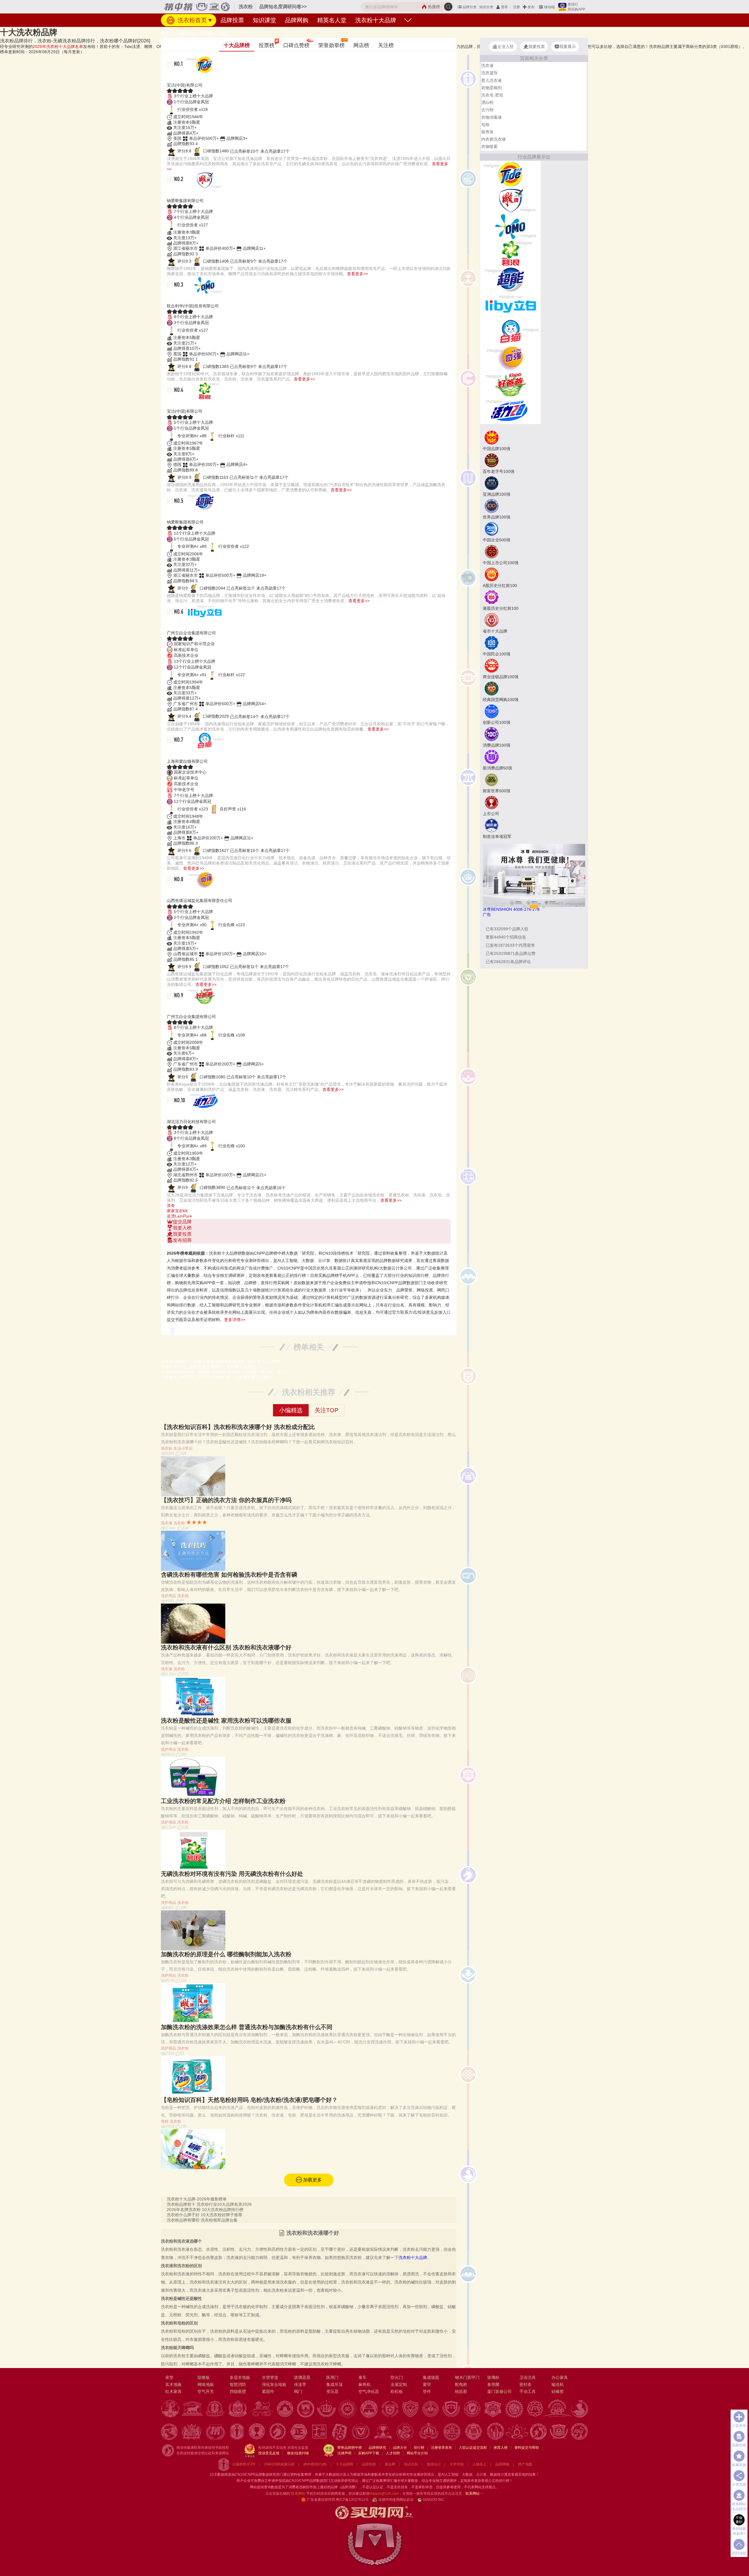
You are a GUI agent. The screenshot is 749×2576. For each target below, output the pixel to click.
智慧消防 (238, 2384)
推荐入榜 (501, 2448)
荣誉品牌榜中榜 (350, 2448)
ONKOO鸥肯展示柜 (279, 2464)
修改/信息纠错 (298, 2453)
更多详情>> (235, 1320)
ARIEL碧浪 (184, 404)
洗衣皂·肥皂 (492, 95)
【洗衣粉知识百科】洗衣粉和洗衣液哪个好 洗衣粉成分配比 (238, 1427)
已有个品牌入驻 (507, 929)
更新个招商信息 (506, 937)
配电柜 (461, 2384)
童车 (363, 2377)
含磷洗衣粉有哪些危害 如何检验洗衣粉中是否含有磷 (229, 1575)
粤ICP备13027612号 (352, 2500)
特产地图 (525, 2464)
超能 (174, 515)
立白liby (180, 626)
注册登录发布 (442, 2448)
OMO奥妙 (182, 299)
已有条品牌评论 (508, 962)
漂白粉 (487, 102)
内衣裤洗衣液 (494, 139)
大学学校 (457, 2464)
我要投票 (182, 1234)
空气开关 (206, 2391)
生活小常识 (183, 1448)
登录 (504, 7)
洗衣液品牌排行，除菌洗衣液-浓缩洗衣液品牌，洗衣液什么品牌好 (221, 1361)
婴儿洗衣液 (492, 80)
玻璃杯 (493, 2377)
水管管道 (270, 2377)
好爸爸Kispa (187, 1009)
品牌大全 (400, 2448)
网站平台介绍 (417, 2453)
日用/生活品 (187, 33)
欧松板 (397, 2391)
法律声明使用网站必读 (396, 2500)
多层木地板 (240, 2377)
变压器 (332, 2391)
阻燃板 (204, 2377)
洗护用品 (169, 1596)
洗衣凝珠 (489, 73)
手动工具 (528, 2391)
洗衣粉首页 (191, 20)
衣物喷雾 (489, 147)
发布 (531, 7)
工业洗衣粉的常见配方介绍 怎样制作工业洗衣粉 (223, 1801)
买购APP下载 (369, 2453)
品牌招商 (369, 2464)
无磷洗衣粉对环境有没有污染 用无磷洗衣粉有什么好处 (232, 1874)
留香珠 (487, 132)
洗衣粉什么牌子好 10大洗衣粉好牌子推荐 (205, 2215)
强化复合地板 (274, 2384)
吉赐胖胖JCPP (244, 2464)
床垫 (169, 2377)
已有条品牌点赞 (511, 953)
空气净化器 (369, 2391)
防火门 (397, 2377)
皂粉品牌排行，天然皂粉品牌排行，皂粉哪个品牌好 (208, 1367)
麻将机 (365, 2384)
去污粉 (487, 110)
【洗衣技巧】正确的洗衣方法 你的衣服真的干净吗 (226, 1500)
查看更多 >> (309, 1246)
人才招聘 (393, 2453)
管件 (427, 2391)
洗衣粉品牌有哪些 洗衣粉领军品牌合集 (202, 2220)
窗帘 (427, 2384)
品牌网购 (297, 20)
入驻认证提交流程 (473, 2448)
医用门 (332, 2377)
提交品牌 (182, 1222)
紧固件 (268, 2391)
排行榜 (419, 2448)
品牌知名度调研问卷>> (283, 7)
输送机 (558, 2384)
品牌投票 (232, 20)
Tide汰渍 (181, 78)
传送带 (300, 2384)
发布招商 (182, 1240)
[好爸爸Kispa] (510, 384)
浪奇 (171, 1206)
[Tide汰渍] (510, 173)
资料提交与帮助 (527, 2448)
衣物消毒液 (492, 117)
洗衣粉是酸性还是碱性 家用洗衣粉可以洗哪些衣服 (226, 1721)
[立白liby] (510, 305)
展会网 (390, 2464)
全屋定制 (399, 2384)
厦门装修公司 (499, 2391)
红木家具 (173, 2391)
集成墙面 (431, 2377)
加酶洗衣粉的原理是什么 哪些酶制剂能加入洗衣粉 (226, 1954)
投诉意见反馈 (269, 2453)
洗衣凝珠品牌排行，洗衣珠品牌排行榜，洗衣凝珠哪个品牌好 (216, 1377)
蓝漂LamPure (179, 1216)
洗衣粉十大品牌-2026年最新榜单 (197, 2199)
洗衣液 (167, 1523)
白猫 (174, 754)
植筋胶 (461, 2391)
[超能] (510, 279)
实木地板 (173, 2384)
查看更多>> (358, 274)
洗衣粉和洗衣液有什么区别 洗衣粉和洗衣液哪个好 (226, 1647)
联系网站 (475, 2494)
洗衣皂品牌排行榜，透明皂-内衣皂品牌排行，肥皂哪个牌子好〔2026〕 (226, 1372)
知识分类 (486, 7)
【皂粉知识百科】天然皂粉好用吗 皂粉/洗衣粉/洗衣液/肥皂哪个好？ (249, 2100)
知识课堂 (264, 20)
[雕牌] (510, 200)
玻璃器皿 (302, 2377)
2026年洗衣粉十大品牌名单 (58, 47)
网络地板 (206, 2384)
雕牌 (174, 193)
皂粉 (165, 2121)
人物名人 (480, 2464)
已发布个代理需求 (510, 945)
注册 (516, 7)
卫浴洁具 (528, 2377)
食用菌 (493, 2384)
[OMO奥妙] (510, 226)
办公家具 (560, 2377)
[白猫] (510, 331)
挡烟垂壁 (238, 2391)
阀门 (298, 2391)
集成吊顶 (334, 2384)
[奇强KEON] (510, 358)
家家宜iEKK (177, 1211)
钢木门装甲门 (467, 2377)
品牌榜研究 (377, 2448)
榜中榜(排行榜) (315, 2464)
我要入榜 (182, 1228)
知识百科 (411, 2464)
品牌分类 (470, 7)
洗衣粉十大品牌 (376, 20)
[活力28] (510, 410)
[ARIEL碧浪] (510, 252)
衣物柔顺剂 (492, 88)
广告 (487, 915)
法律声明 (344, 2453)
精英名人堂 (332, 20)
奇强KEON (184, 893)
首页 (170, 33)
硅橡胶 (558, 2391)
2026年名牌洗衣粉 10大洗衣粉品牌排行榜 (205, 2210)
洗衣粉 (224, 33)
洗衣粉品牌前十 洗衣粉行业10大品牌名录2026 (209, 2204)
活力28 (178, 1114)
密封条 (525, 2384)
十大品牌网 (344, 2464)
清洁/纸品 (207, 33)
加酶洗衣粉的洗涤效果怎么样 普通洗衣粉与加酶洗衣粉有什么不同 (247, 2027)
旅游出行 (434, 2464)
